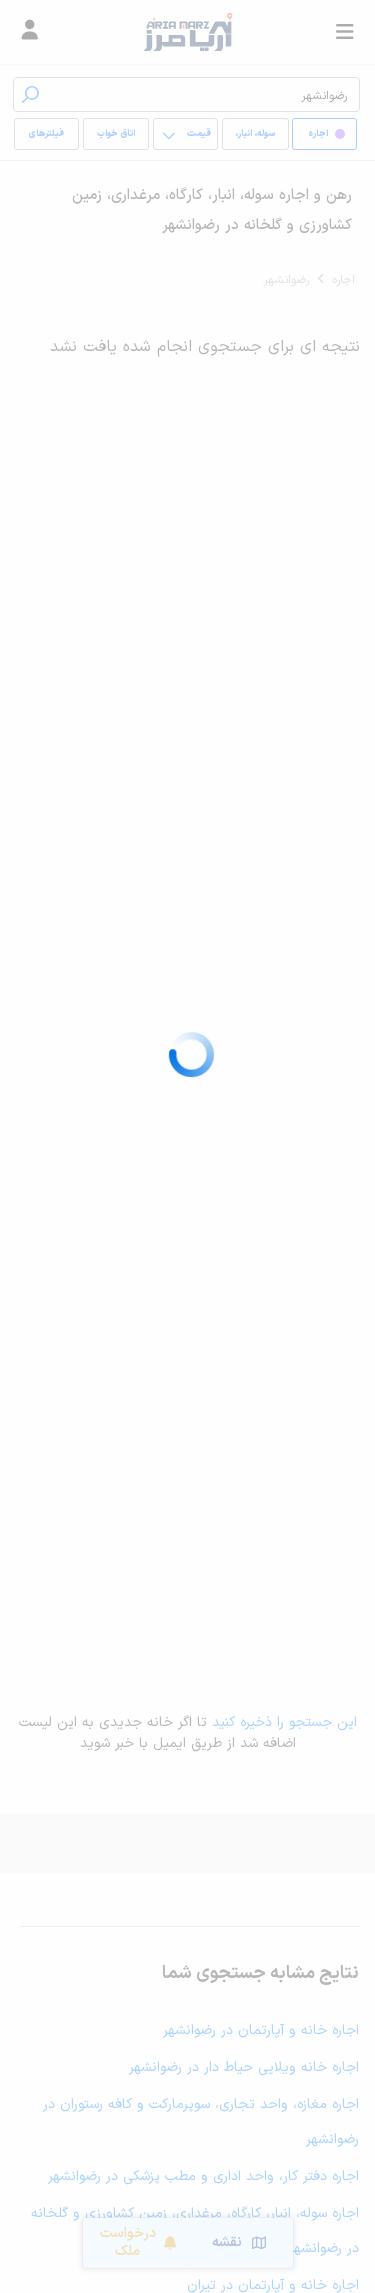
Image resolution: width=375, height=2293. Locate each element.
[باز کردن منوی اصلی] (345, 32)
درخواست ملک (128, 2242)
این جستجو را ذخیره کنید (284, 1722)
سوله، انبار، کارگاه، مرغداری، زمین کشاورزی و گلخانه (255, 138)
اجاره (343, 280)
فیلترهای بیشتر (50, 138)
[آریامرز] (187, 32)
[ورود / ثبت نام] (30, 32)
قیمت (199, 134)
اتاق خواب (116, 134)
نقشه (227, 2242)
